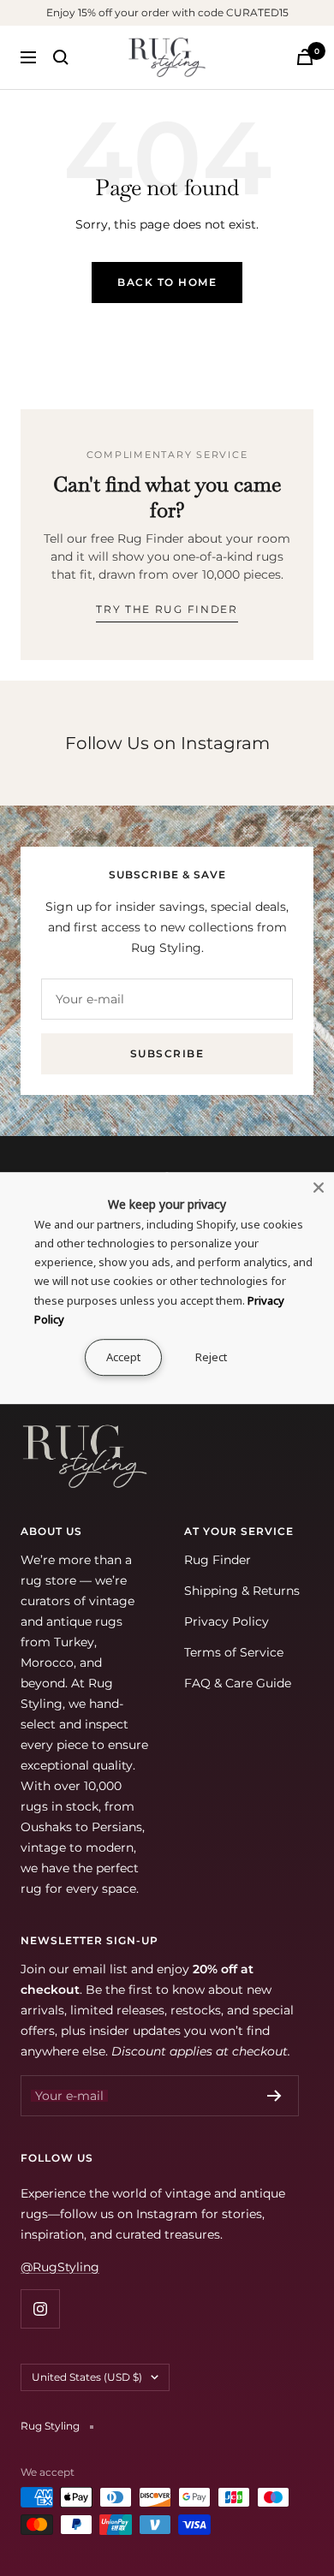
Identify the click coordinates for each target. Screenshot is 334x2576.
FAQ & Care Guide (238, 1683)
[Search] (61, 57)
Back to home (167, 282)
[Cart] (305, 57)
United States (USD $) (87, 2377)
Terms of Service (234, 1652)
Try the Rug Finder (167, 609)
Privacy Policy (227, 1621)
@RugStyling (60, 2267)
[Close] (319, 1187)
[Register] (274, 2096)
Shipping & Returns (242, 1591)
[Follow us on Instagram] (40, 2308)
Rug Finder (218, 1560)
